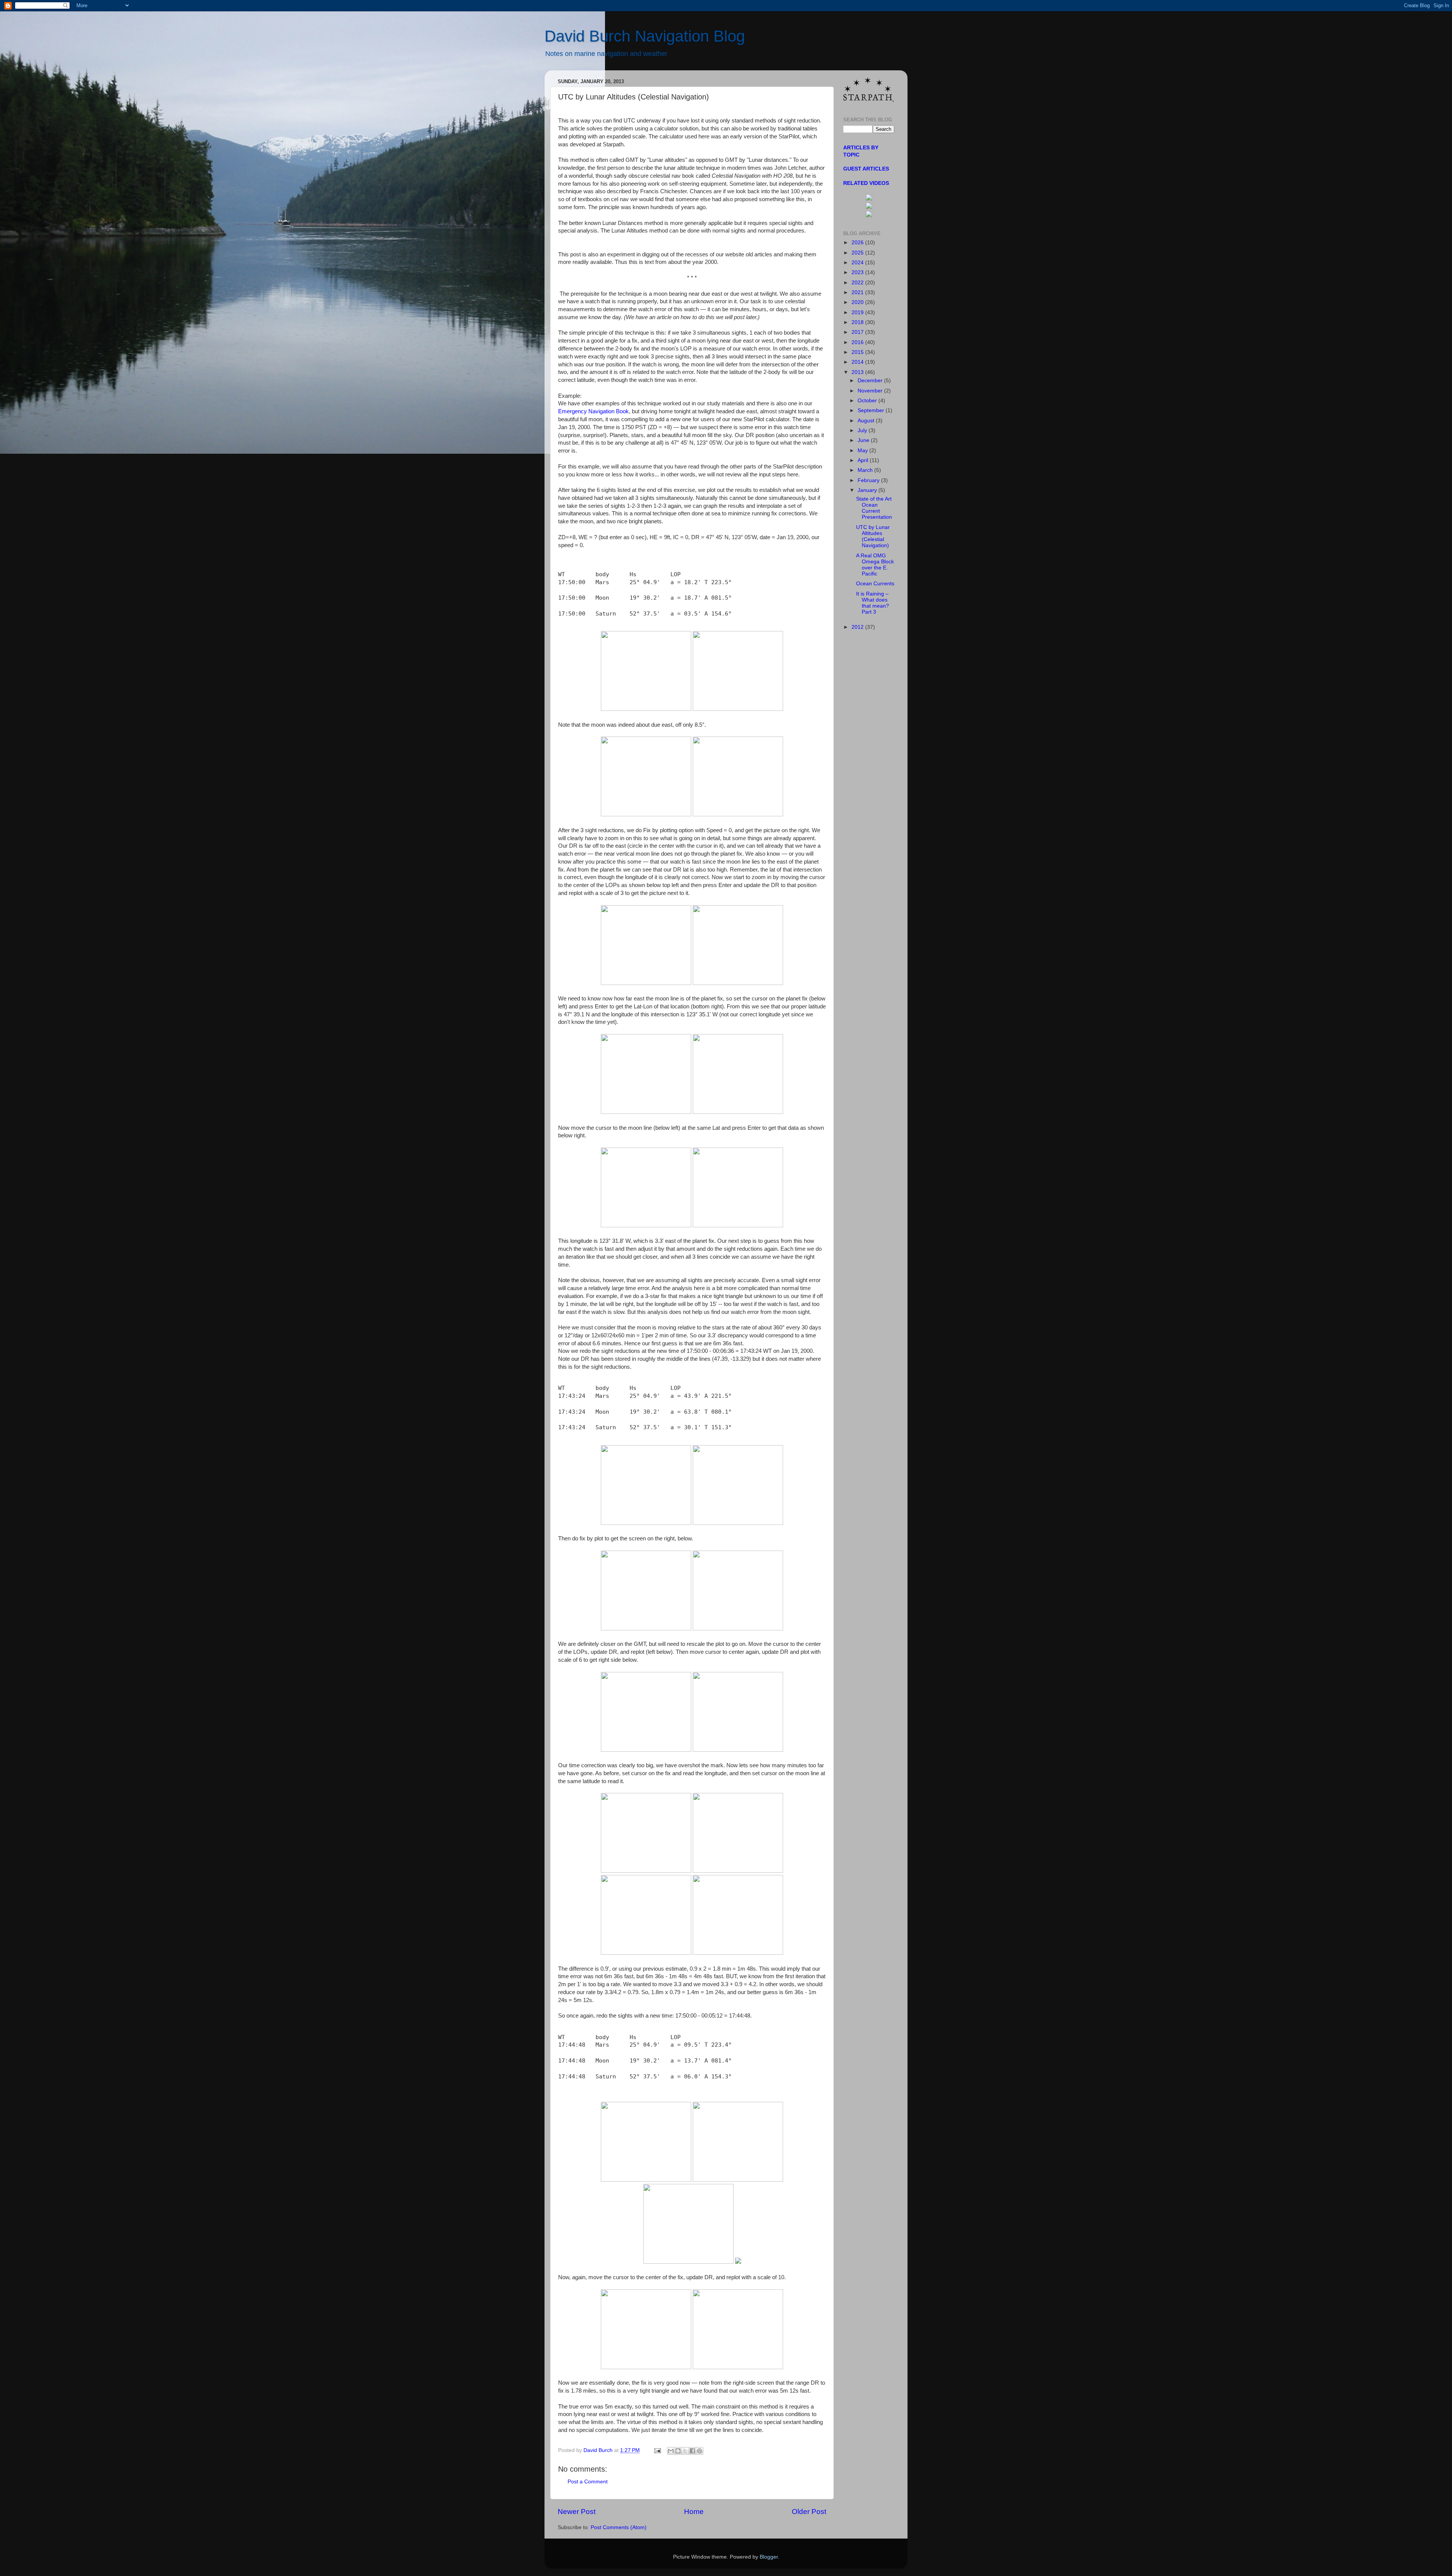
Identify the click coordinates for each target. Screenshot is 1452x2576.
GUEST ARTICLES (866, 169)
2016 (858, 342)
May (863, 451)
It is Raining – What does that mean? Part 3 (873, 603)
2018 (858, 322)
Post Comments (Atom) (619, 2527)
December (871, 381)
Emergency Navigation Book (593, 411)
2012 (858, 627)
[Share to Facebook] (692, 2451)
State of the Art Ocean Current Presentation (874, 508)
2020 (858, 302)
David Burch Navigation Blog (645, 36)
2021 (858, 292)
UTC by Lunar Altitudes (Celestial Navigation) (873, 537)
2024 (858, 263)
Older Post (809, 2512)
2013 (858, 372)
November (871, 391)
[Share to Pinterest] (700, 2451)
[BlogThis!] (678, 2451)
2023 (858, 272)
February (869, 480)
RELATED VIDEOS (866, 183)
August (867, 421)
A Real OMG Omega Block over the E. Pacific (875, 565)
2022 (858, 283)
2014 (858, 362)
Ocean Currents (875, 584)
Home (694, 2512)
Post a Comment (588, 2482)
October (868, 401)
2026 (858, 243)
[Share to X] (685, 2451)
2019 (858, 313)
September (872, 410)
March (866, 470)
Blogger (769, 2557)
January (868, 490)
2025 (858, 253)
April (864, 460)
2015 (858, 352)
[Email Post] (657, 2450)
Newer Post (577, 2512)
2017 (858, 332)
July (863, 430)
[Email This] (671, 2451)
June (864, 440)
